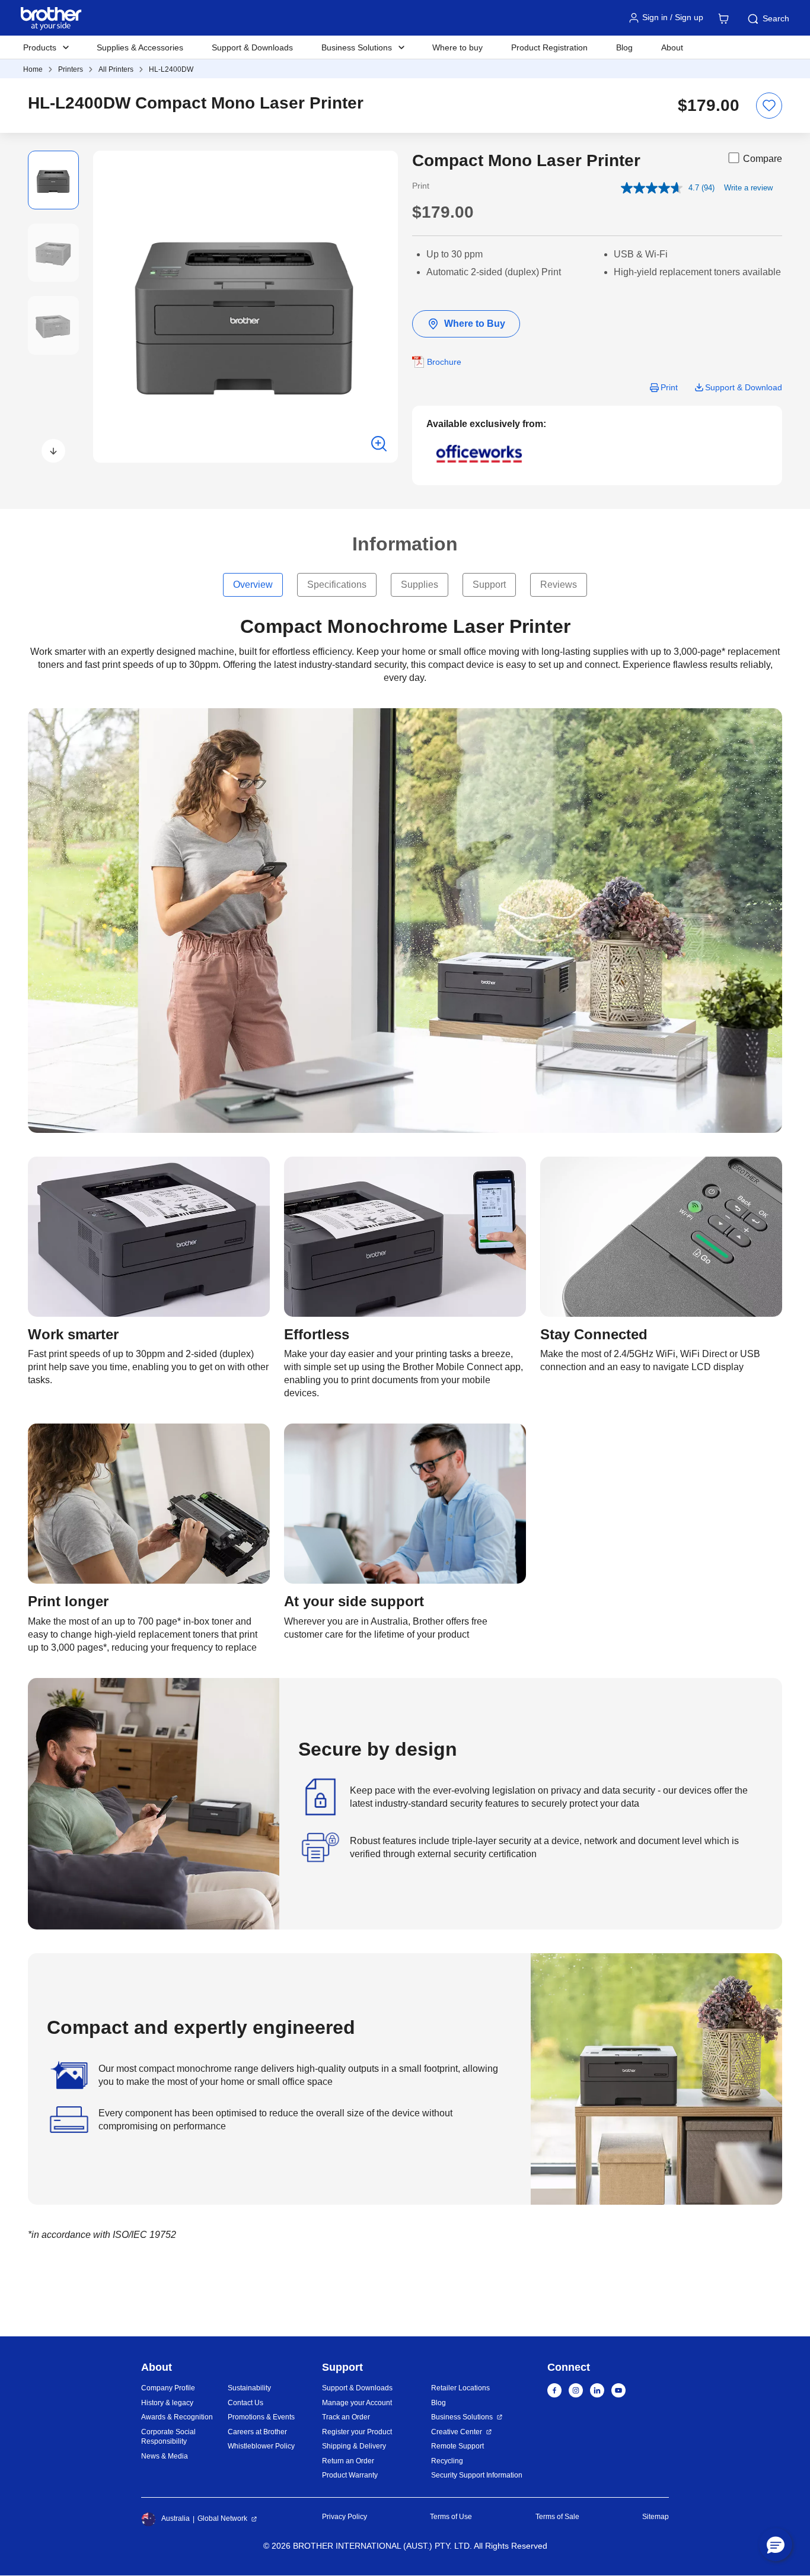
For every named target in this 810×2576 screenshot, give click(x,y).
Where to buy (457, 47)
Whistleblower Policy (261, 2446)
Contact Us (245, 2403)
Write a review (748, 188)
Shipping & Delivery (354, 2446)
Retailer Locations (460, 2388)
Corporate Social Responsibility (168, 2437)
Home (33, 69)
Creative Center (457, 2432)
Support (489, 585)
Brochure (444, 362)
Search (776, 18)
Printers (71, 69)
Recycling (447, 2461)
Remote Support (457, 2446)
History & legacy (167, 2403)
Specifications (337, 585)
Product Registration (549, 47)
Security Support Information (477, 2475)
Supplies (420, 585)
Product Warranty (350, 2475)
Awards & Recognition (177, 2417)
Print (669, 387)
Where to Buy (475, 324)
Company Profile (168, 2388)
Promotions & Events (261, 2417)
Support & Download (744, 387)
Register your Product (357, 2432)
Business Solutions (462, 2417)
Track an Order (346, 2417)
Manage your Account (357, 2403)
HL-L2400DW (171, 69)
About (672, 47)
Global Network (222, 2518)
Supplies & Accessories (140, 47)
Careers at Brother (257, 2432)
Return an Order (348, 2461)
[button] (53, 451)
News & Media (165, 2456)
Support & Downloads (252, 47)
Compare (763, 159)
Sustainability (249, 2388)
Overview (253, 585)
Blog (624, 47)
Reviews (559, 585)
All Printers (116, 69)
